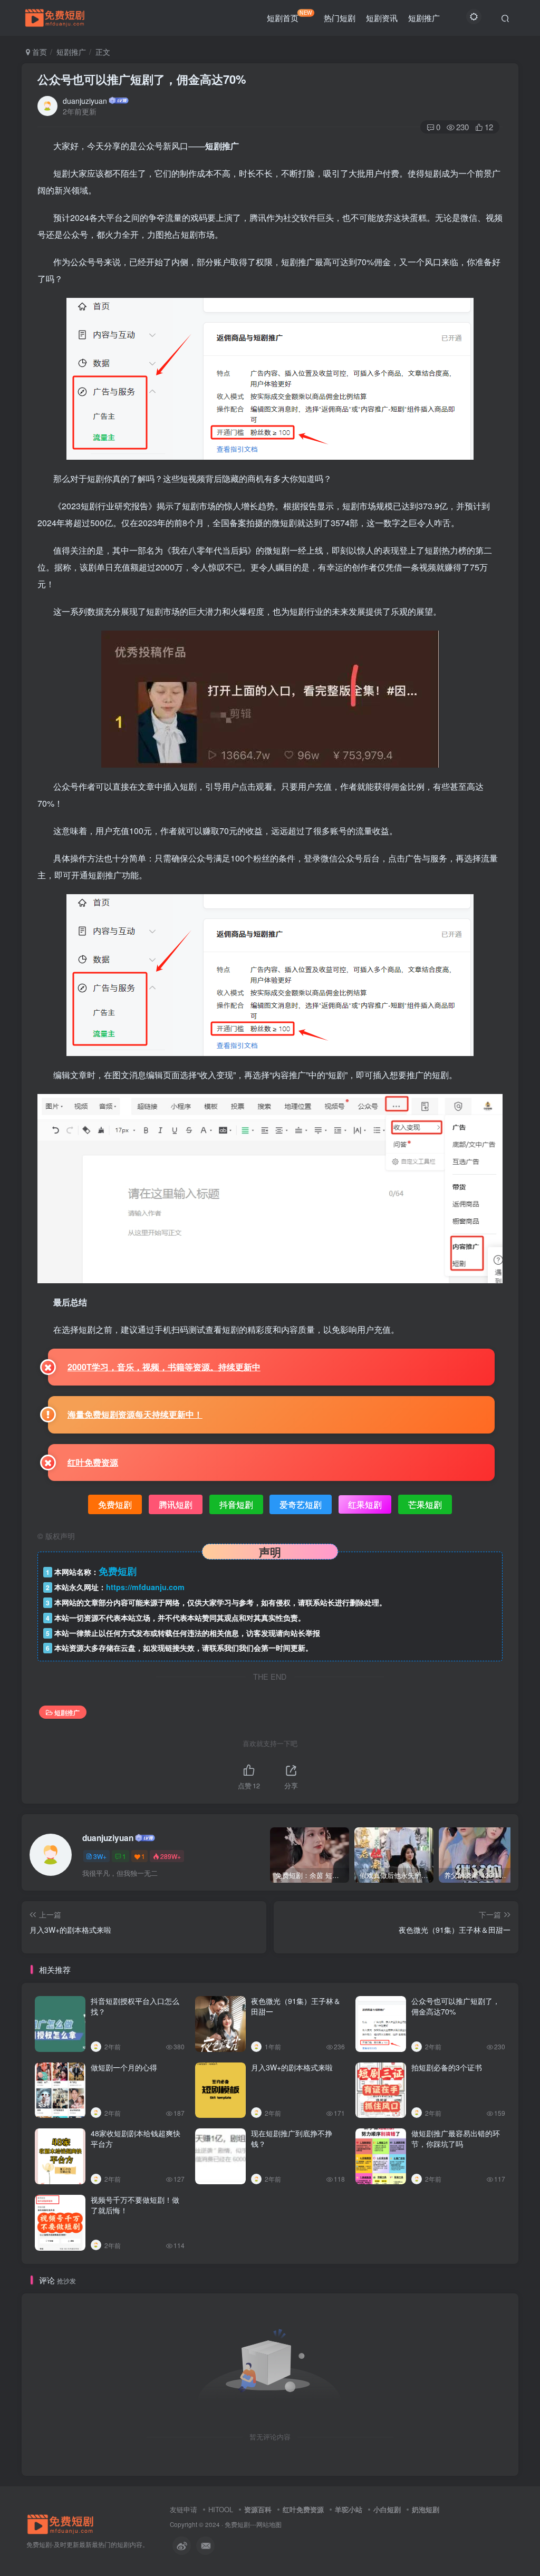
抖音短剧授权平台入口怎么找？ (135, 2006)
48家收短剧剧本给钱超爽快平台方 (136, 2138)
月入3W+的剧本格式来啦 (292, 2067)
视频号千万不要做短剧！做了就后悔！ (135, 2205)
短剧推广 (424, 18)
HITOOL (221, 2509)
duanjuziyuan (85, 101)
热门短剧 (340, 18)
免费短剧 (237, 2524)
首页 (38, 52)
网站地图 (269, 2524)
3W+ (100, 1856)
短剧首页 (290, 16)
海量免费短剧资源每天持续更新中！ (135, 1414)
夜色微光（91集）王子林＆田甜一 (296, 2006)
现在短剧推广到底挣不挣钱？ (292, 2138)
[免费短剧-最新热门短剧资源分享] (61, 2523)
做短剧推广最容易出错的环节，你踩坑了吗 (456, 2138)
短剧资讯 (382, 18)
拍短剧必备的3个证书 (447, 2067)
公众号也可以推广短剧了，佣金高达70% (142, 79)
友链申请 (184, 2509)
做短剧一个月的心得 (124, 2067)
